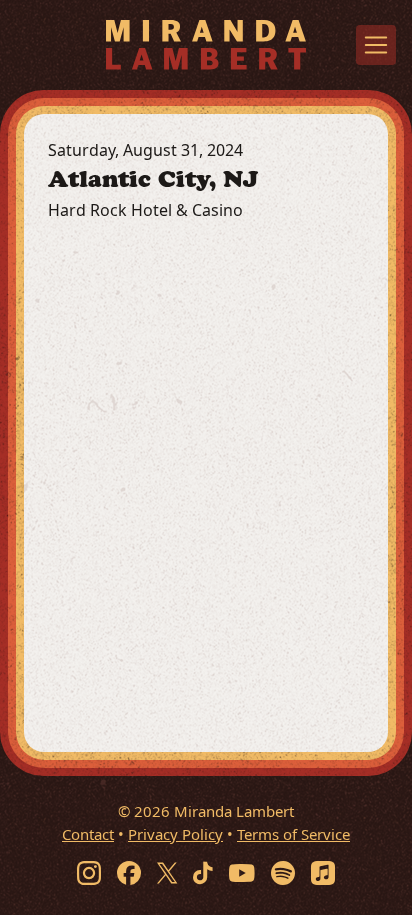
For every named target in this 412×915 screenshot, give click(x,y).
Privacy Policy (175, 834)
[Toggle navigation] (376, 45)
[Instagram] (89, 872)
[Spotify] (283, 872)
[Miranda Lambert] (206, 44)
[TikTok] (203, 872)
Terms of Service (293, 834)
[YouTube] (242, 872)
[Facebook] (129, 872)
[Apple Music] (323, 872)
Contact (88, 834)
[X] (167, 872)
